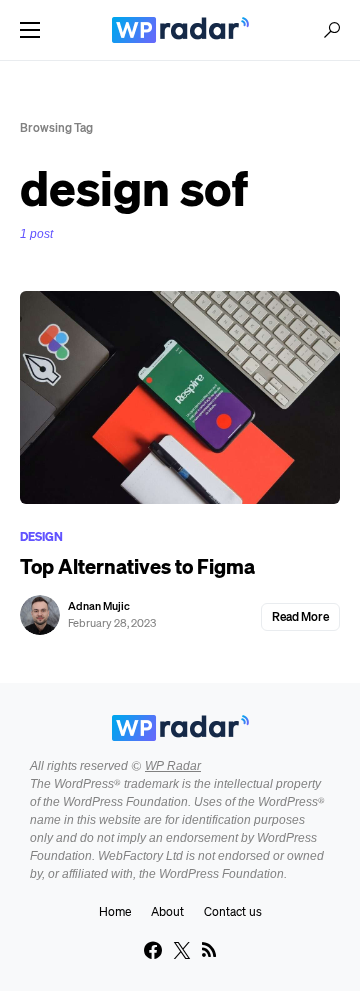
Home (115, 911)
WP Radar (173, 766)
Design (41, 536)
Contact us (233, 911)
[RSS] (209, 950)
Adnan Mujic (99, 606)
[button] (30, 30)
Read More (300, 616)
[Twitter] (182, 950)
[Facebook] (153, 950)
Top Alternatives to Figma (137, 566)
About (167, 911)
